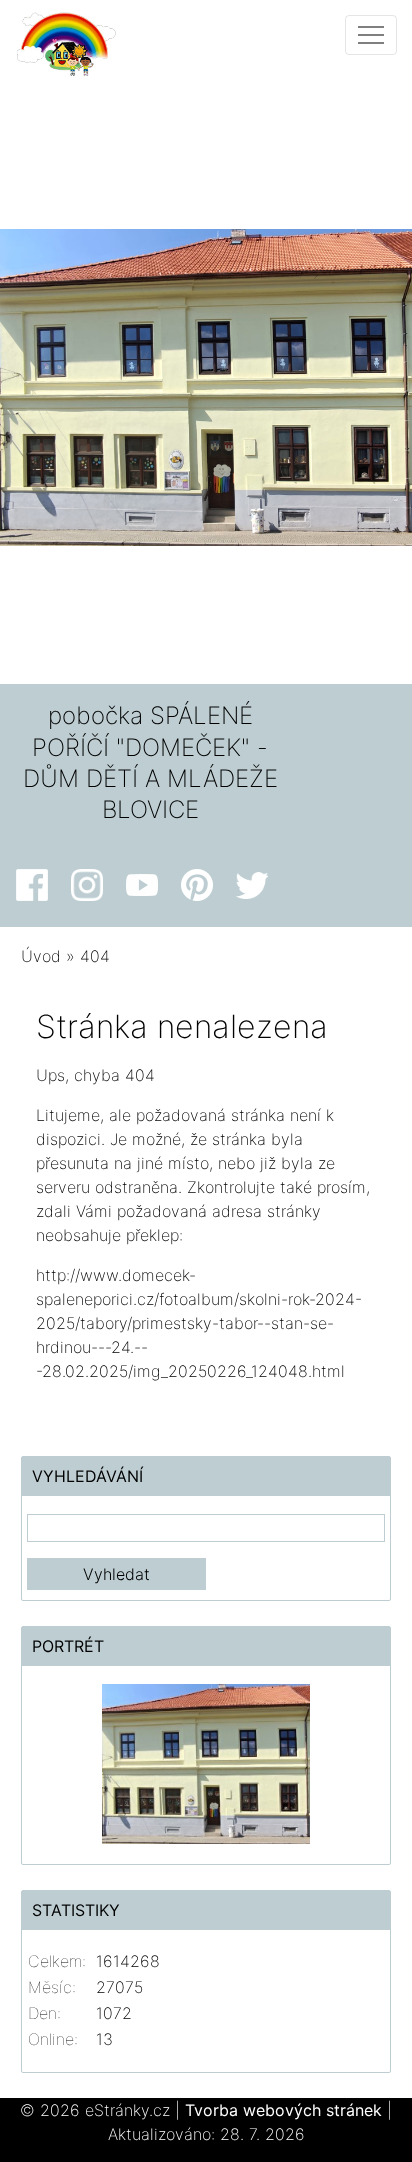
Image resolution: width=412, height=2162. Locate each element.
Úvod (41, 956)
